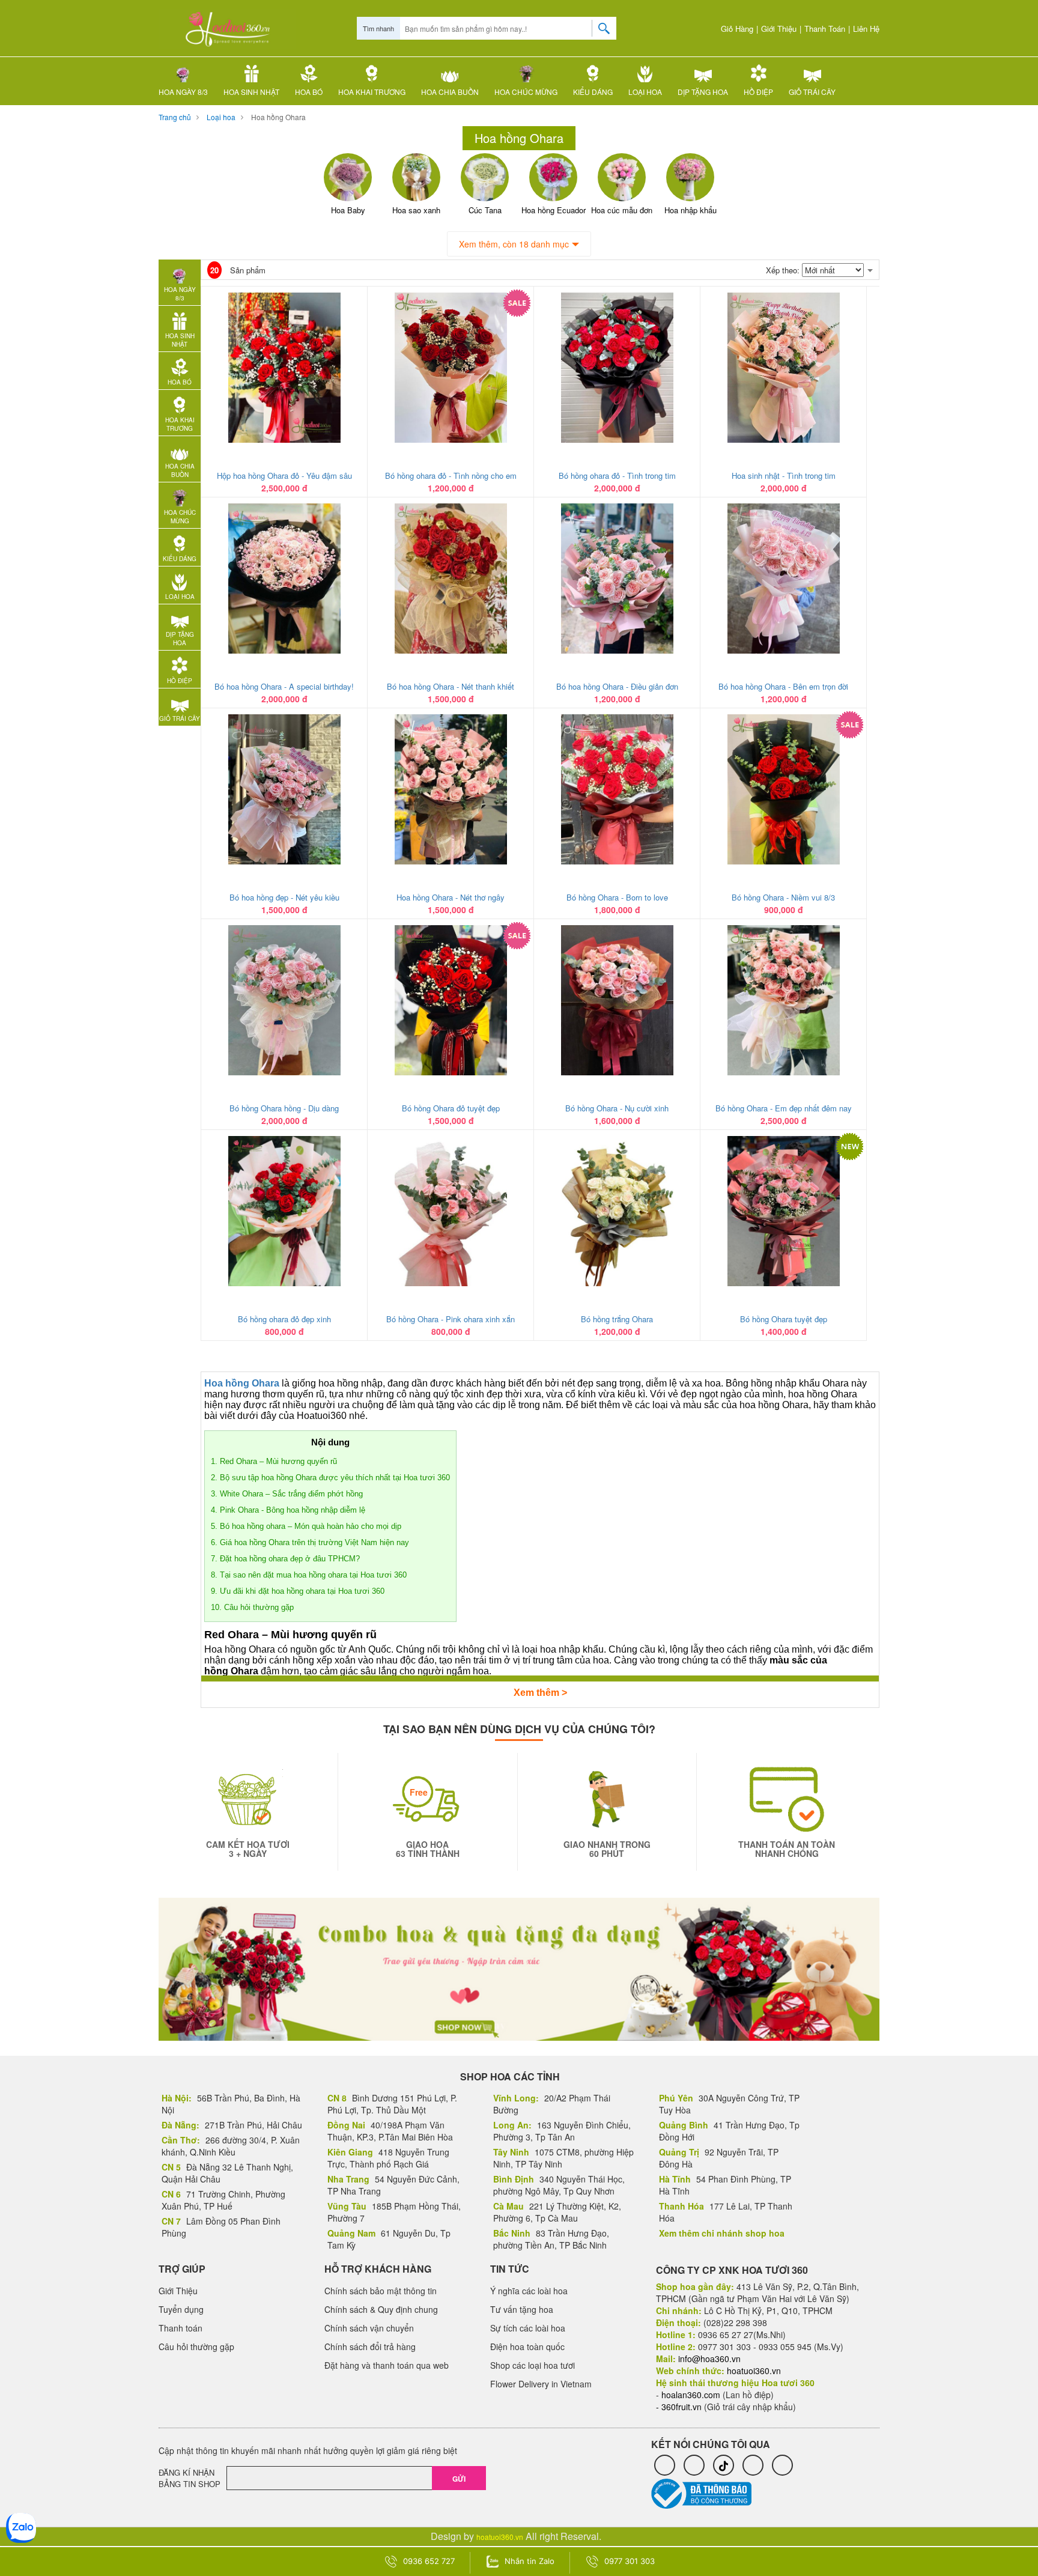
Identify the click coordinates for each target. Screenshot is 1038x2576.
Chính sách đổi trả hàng (370, 2347)
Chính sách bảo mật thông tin (381, 2291)
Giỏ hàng (736, 29)
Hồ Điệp (758, 92)
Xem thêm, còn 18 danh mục (514, 244)
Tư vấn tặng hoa (522, 2309)
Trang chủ (175, 117)
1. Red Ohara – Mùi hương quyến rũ (274, 1461)
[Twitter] (694, 2465)
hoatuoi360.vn (500, 2537)
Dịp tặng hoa (703, 92)
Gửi (459, 2479)
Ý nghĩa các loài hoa (529, 2291)
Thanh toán (825, 29)
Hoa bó (309, 92)
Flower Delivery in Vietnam (541, 2384)
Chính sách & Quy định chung (381, 2309)
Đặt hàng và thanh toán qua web (387, 2365)
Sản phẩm (238, 270)
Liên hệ (866, 29)
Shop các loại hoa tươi (533, 2365)
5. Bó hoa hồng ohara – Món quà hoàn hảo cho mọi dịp (306, 1526)
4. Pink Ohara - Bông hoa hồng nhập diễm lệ (288, 1510)
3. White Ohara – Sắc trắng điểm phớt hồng (287, 1494)
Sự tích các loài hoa (528, 2328)
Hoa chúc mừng (526, 92)
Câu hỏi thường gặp (196, 2347)
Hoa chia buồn (450, 92)
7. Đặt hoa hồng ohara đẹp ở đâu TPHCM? (285, 1559)
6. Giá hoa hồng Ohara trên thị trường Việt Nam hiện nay (310, 1542)
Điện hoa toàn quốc (527, 2347)
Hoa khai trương (372, 92)
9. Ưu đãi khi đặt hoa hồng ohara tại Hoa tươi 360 (298, 1591)
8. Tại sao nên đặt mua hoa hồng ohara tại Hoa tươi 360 (309, 1575)
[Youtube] (782, 2465)
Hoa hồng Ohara (278, 117)
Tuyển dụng (181, 2309)
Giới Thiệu (779, 29)
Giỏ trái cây (812, 92)
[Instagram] (753, 2465)
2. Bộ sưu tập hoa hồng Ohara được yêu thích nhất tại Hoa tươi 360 (330, 1478)
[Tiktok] (724, 2465)
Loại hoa (645, 92)
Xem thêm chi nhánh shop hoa (722, 2233)
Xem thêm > (540, 1693)
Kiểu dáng (593, 92)
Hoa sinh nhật (251, 92)
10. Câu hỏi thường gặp (252, 1607)
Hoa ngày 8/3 (183, 92)
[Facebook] (665, 2465)
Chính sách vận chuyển (369, 2328)
